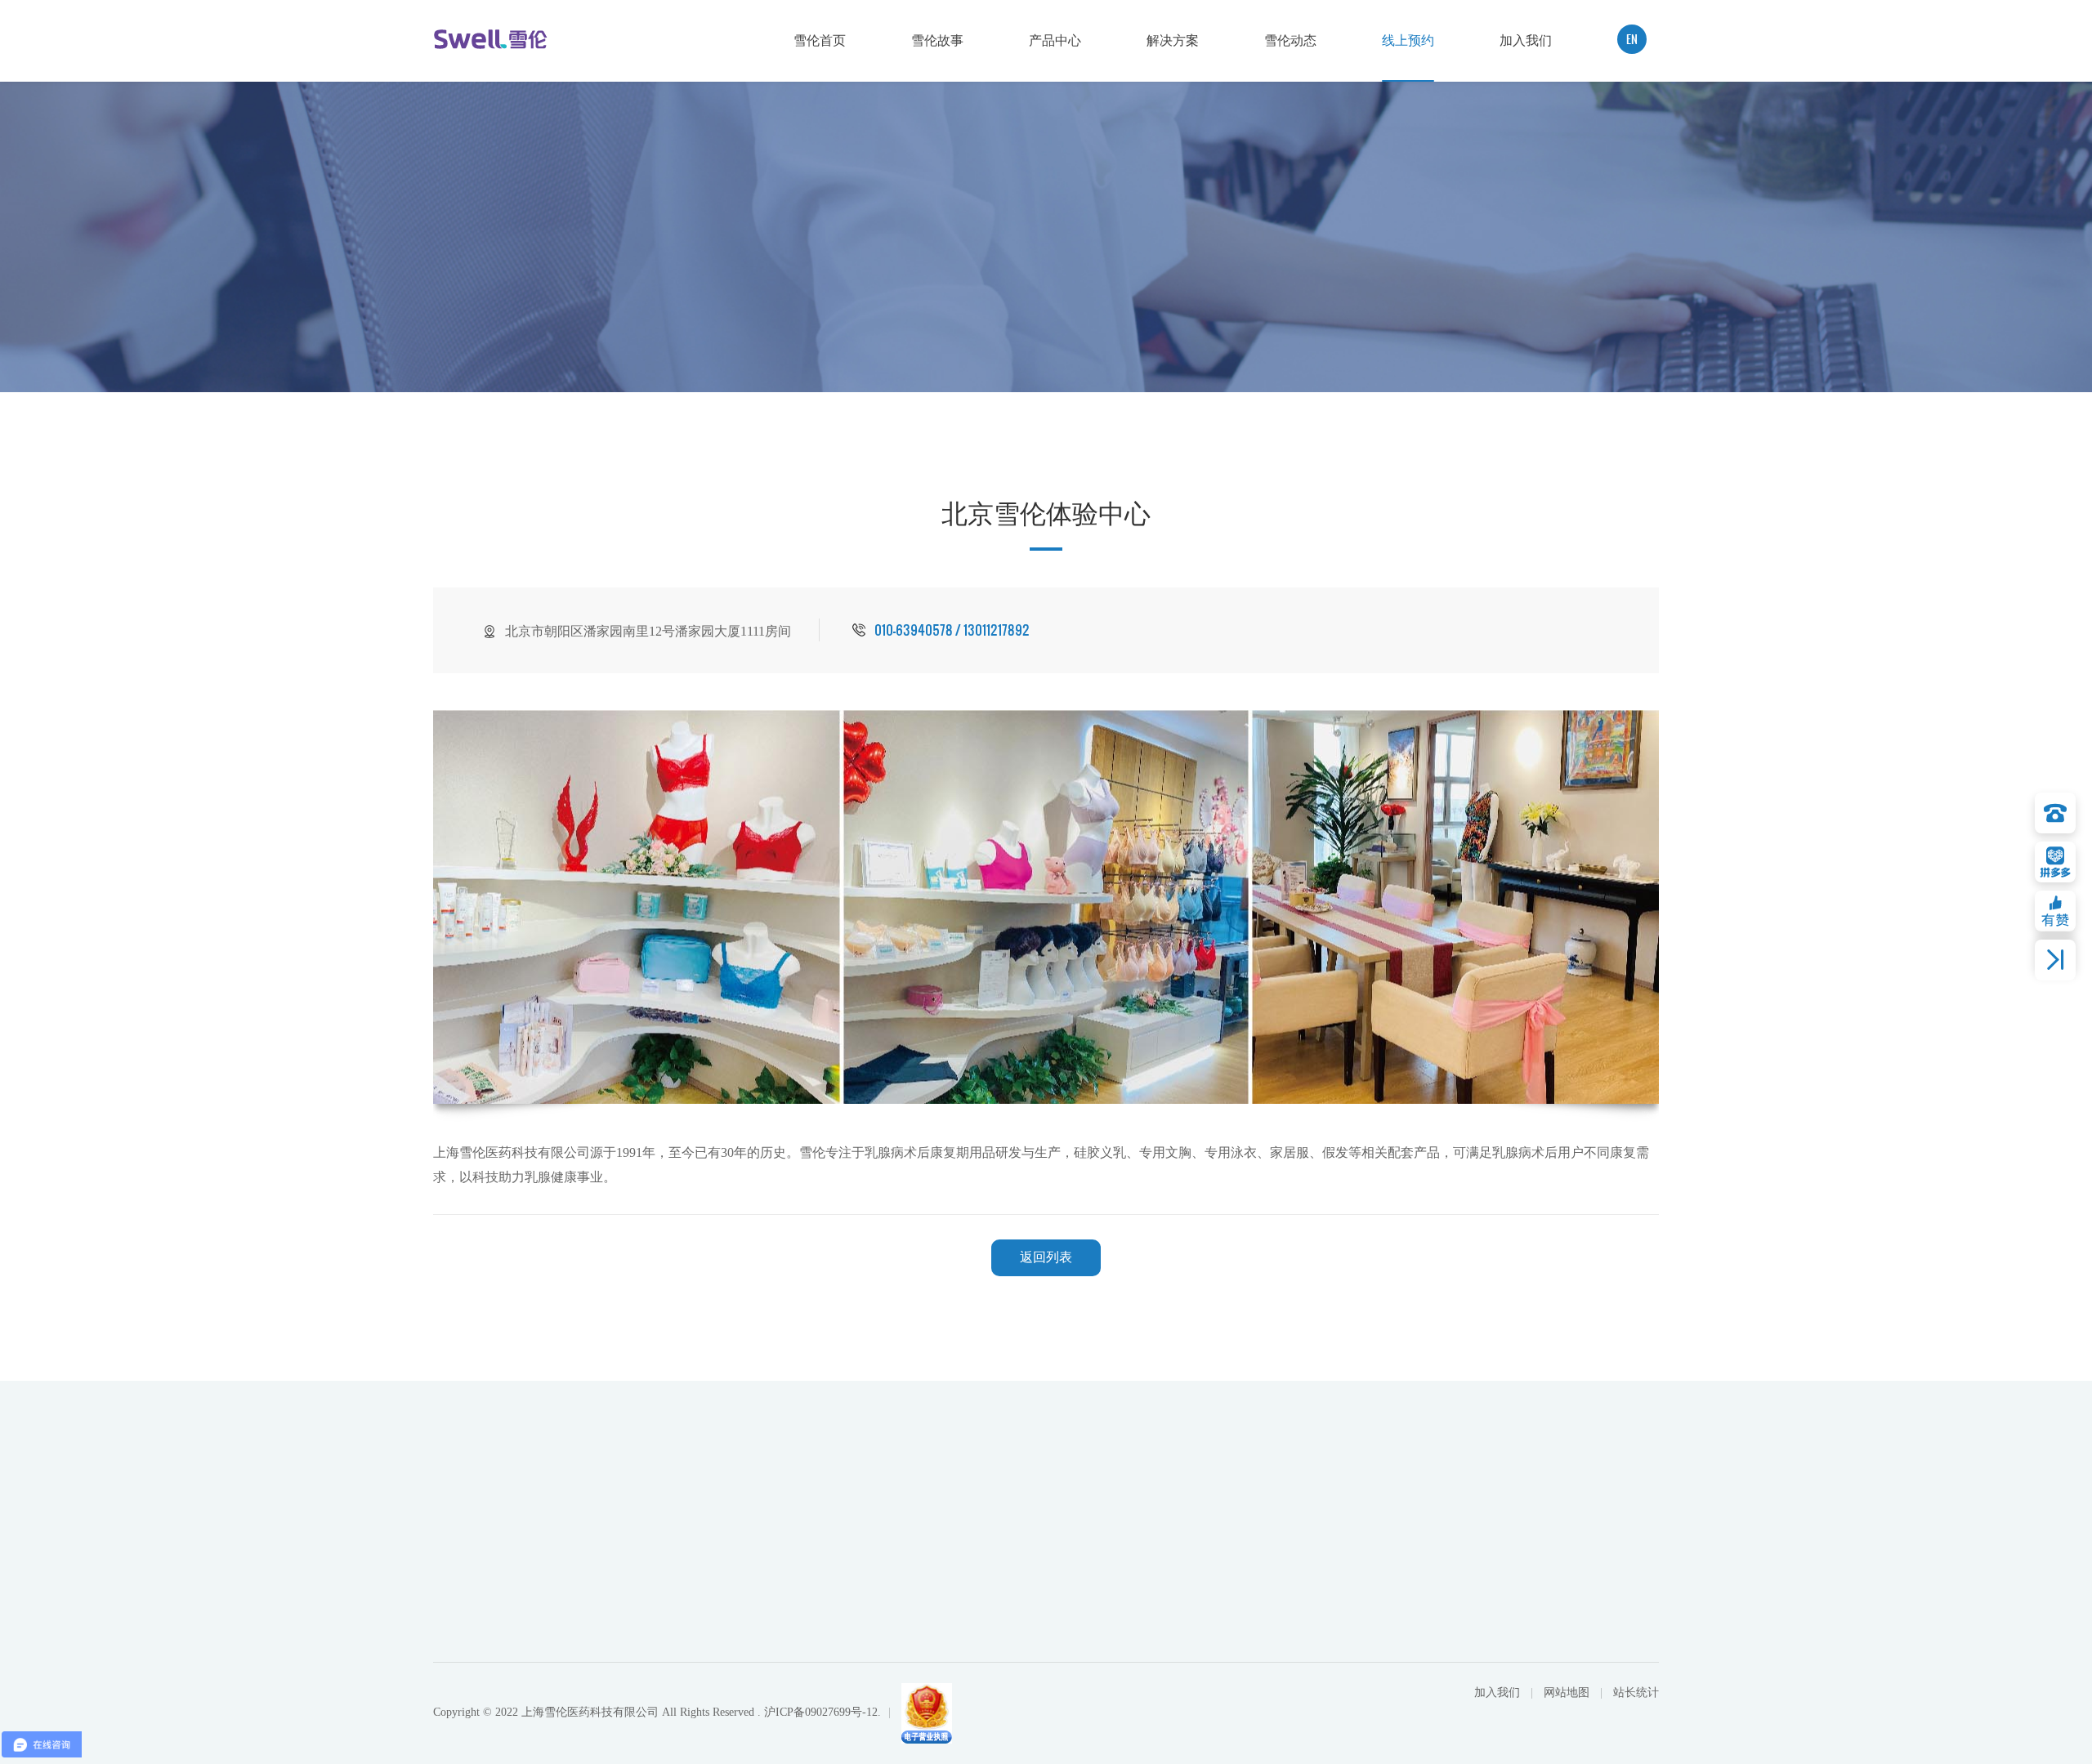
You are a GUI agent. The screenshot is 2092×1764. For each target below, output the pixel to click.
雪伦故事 (937, 40)
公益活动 (1493, 1552)
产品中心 (1055, 40)
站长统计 (1636, 1693)
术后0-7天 (1205, 1579)
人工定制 (1361, 1579)
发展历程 (1071, 1605)
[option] (1046, 907)
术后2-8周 (1205, 1605)
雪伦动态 (1290, 40)
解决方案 (1173, 40)
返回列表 (1046, 1257)
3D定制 (1357, 1552)
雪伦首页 (820, 40)
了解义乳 (1202, 1552)
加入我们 (1526, 40)
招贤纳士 (1625, 1579)
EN (1632, 39)
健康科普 (1493, 1605)
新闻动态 (1493, 1631)
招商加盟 (1625, 1552)
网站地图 (1568, 1693)
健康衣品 (1202, 1657)
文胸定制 (1361, 1605)
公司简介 (1071, 1552)
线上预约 (1408, 40)
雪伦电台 (1493, 1579)
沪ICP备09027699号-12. (822, 1712)
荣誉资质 (1071, 1579)
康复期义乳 (1208, 1631)
